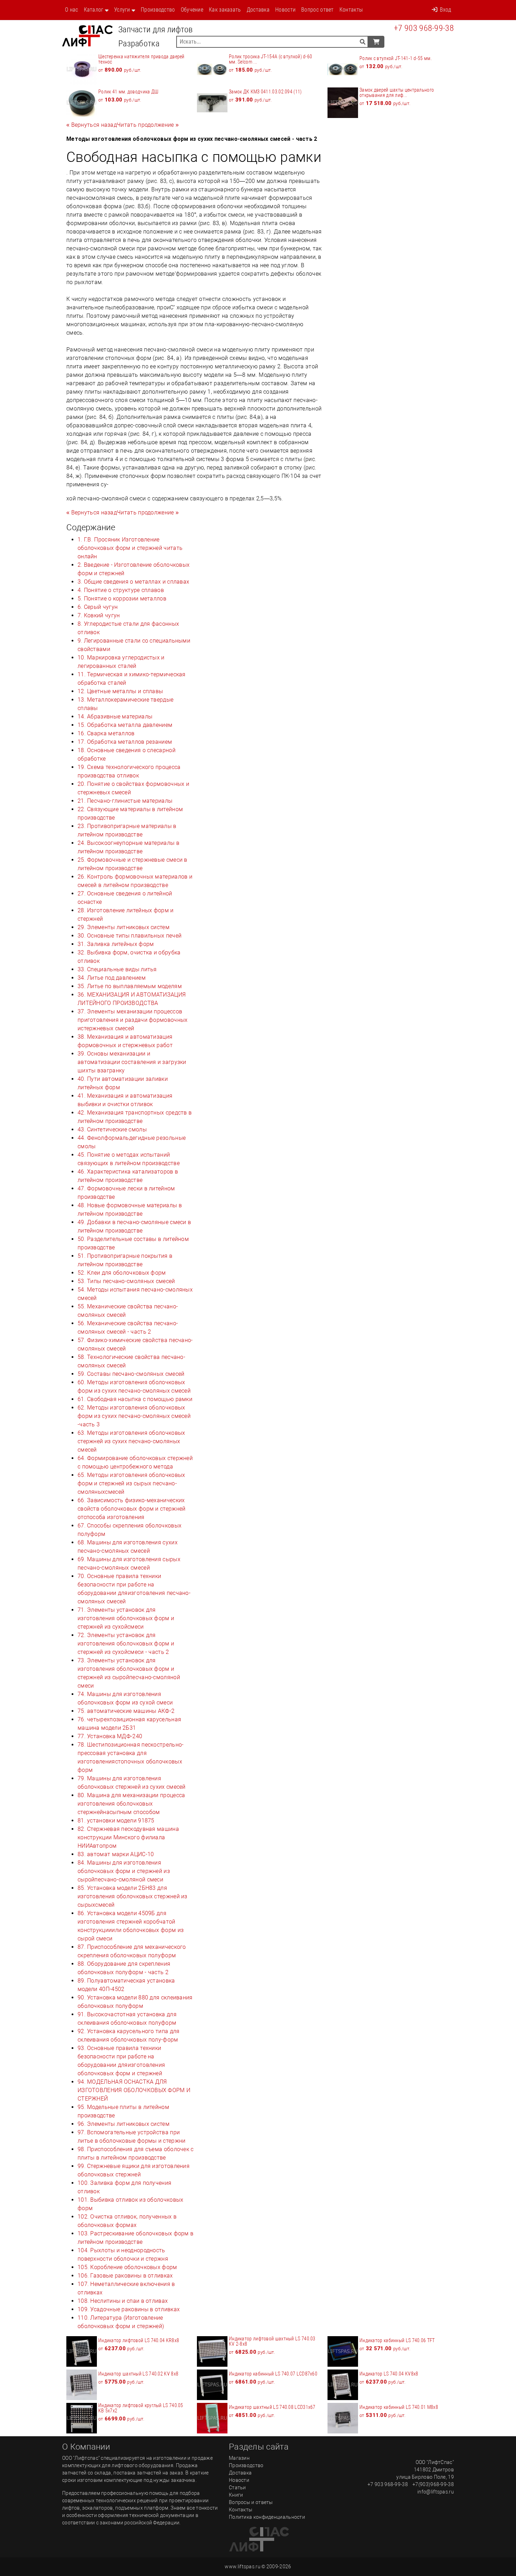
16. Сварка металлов (106, 733)
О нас (72, 10)
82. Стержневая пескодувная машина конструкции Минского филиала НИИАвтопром (128, 1837)
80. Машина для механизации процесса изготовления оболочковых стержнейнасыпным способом (131, 1804)
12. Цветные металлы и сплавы (120, 691)
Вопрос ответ (317, 10)
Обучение (192, 10)
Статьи (237, 2488)
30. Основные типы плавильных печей (130, 936)
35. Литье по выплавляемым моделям (130, 986)
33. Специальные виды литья (117, 969)
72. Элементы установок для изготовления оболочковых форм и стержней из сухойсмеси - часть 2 (126, 1644)
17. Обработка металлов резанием (125, 742)
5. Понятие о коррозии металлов (122, 599)
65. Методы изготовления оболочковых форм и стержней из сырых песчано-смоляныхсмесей (131, 1483)
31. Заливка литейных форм (116, 944)
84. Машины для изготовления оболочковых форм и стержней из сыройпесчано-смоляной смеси (124, 1871)
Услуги (122, 10)
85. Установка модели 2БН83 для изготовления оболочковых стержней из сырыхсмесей (133, 1896)
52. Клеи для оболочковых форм (122, 1273)
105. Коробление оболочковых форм (127, 2267)
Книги (236, 2495)
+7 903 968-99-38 (424, 28)
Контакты (351, 10)
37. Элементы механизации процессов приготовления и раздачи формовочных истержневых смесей (133, 1020)
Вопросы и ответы (251, 2502)
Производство (158, 10)
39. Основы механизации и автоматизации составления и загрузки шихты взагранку (132, 1062)
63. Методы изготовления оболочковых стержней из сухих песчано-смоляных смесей (131, 1441)
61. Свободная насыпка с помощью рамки (135, 1399)
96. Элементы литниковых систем (124, 2124)
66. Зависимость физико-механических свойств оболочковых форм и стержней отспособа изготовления (132, 1509)
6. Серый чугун (98, 607)
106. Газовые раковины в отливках (125, 2276)
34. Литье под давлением (112, 978)
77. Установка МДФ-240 (110, 1736)
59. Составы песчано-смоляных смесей (131, 1374)
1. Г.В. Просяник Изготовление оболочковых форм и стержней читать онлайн (130, 548)
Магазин (239, 2458)
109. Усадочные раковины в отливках (129, 2309)
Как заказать (225, 10)
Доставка (258, 10)
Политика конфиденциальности (267, 2517)
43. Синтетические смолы (112, 1129)
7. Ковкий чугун (99, 615)
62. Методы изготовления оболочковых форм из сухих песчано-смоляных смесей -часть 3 (134, 1416)
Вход (445, 10)
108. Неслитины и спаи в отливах (123, 2301)
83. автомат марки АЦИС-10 (116, 1854)
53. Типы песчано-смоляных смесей (126, 1281)
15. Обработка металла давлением (125, 725)
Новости (285, 10)
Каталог (94, 10)
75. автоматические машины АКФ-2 (126, 1711)
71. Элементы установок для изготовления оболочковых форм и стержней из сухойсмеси (126, 1618)
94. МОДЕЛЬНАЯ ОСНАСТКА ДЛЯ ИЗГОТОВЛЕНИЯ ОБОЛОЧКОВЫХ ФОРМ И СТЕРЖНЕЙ (134, 2090)
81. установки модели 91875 (116, 1821)
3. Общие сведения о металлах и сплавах (133, 582)
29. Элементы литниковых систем (124, 927)
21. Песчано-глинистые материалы (125, 801)
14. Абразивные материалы (115, 717)
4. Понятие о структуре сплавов (121, 590)
